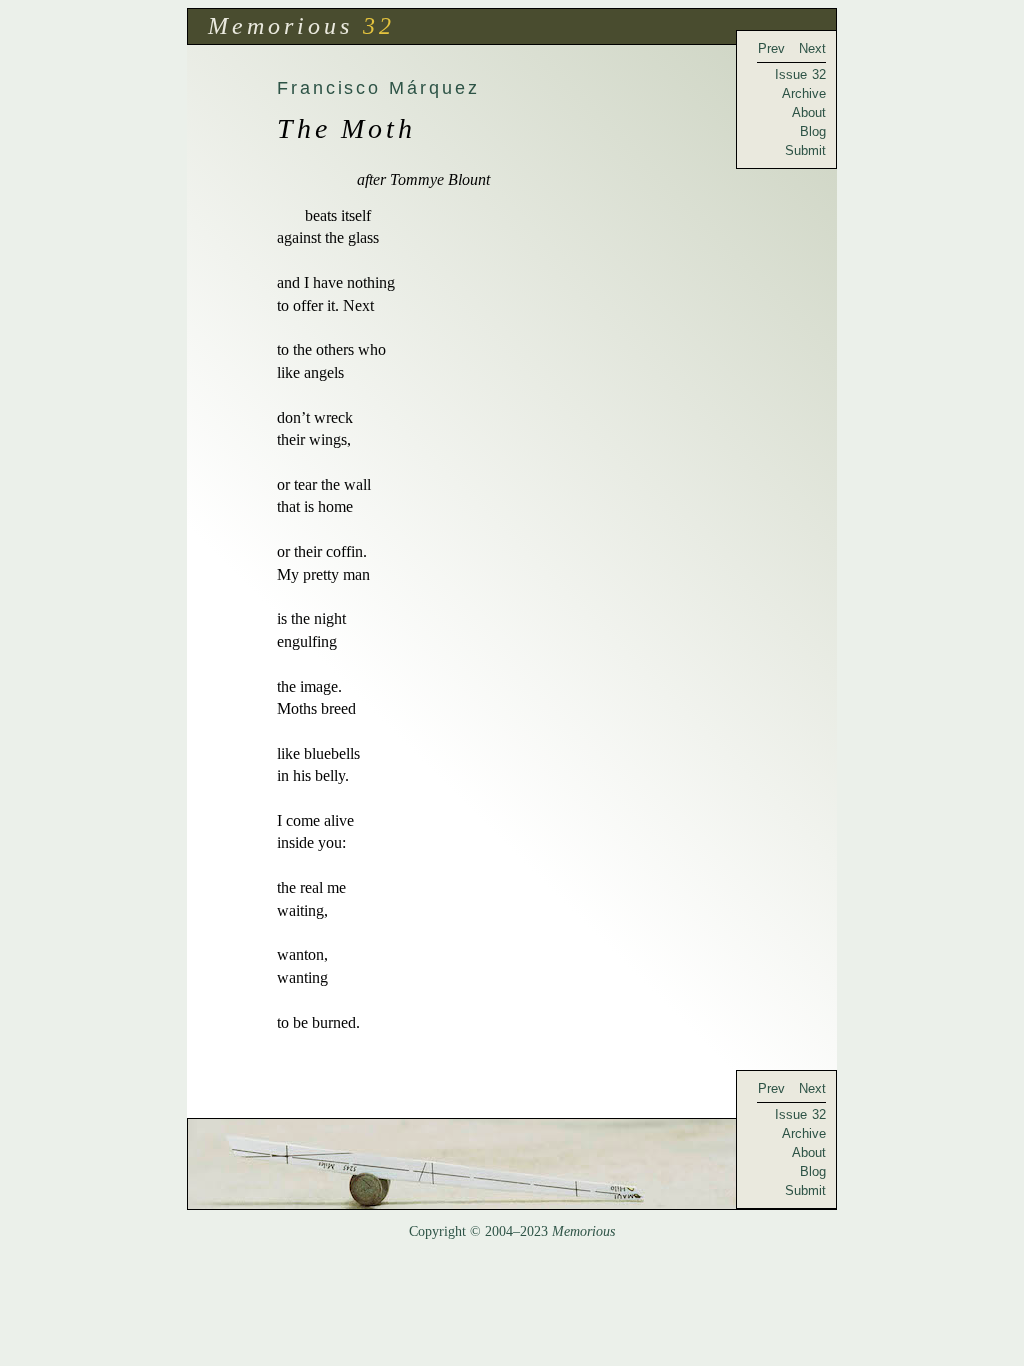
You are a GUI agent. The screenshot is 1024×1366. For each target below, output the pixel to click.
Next (812, 48)
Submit (805, 150)
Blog (813, 131)
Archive (804, 93)
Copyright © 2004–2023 (512, 1231)
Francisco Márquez (378, 87)
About (809, 112)
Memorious (280, 26)
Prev (771, 48)
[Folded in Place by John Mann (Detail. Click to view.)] (512, 1164)
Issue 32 (800, 74)
